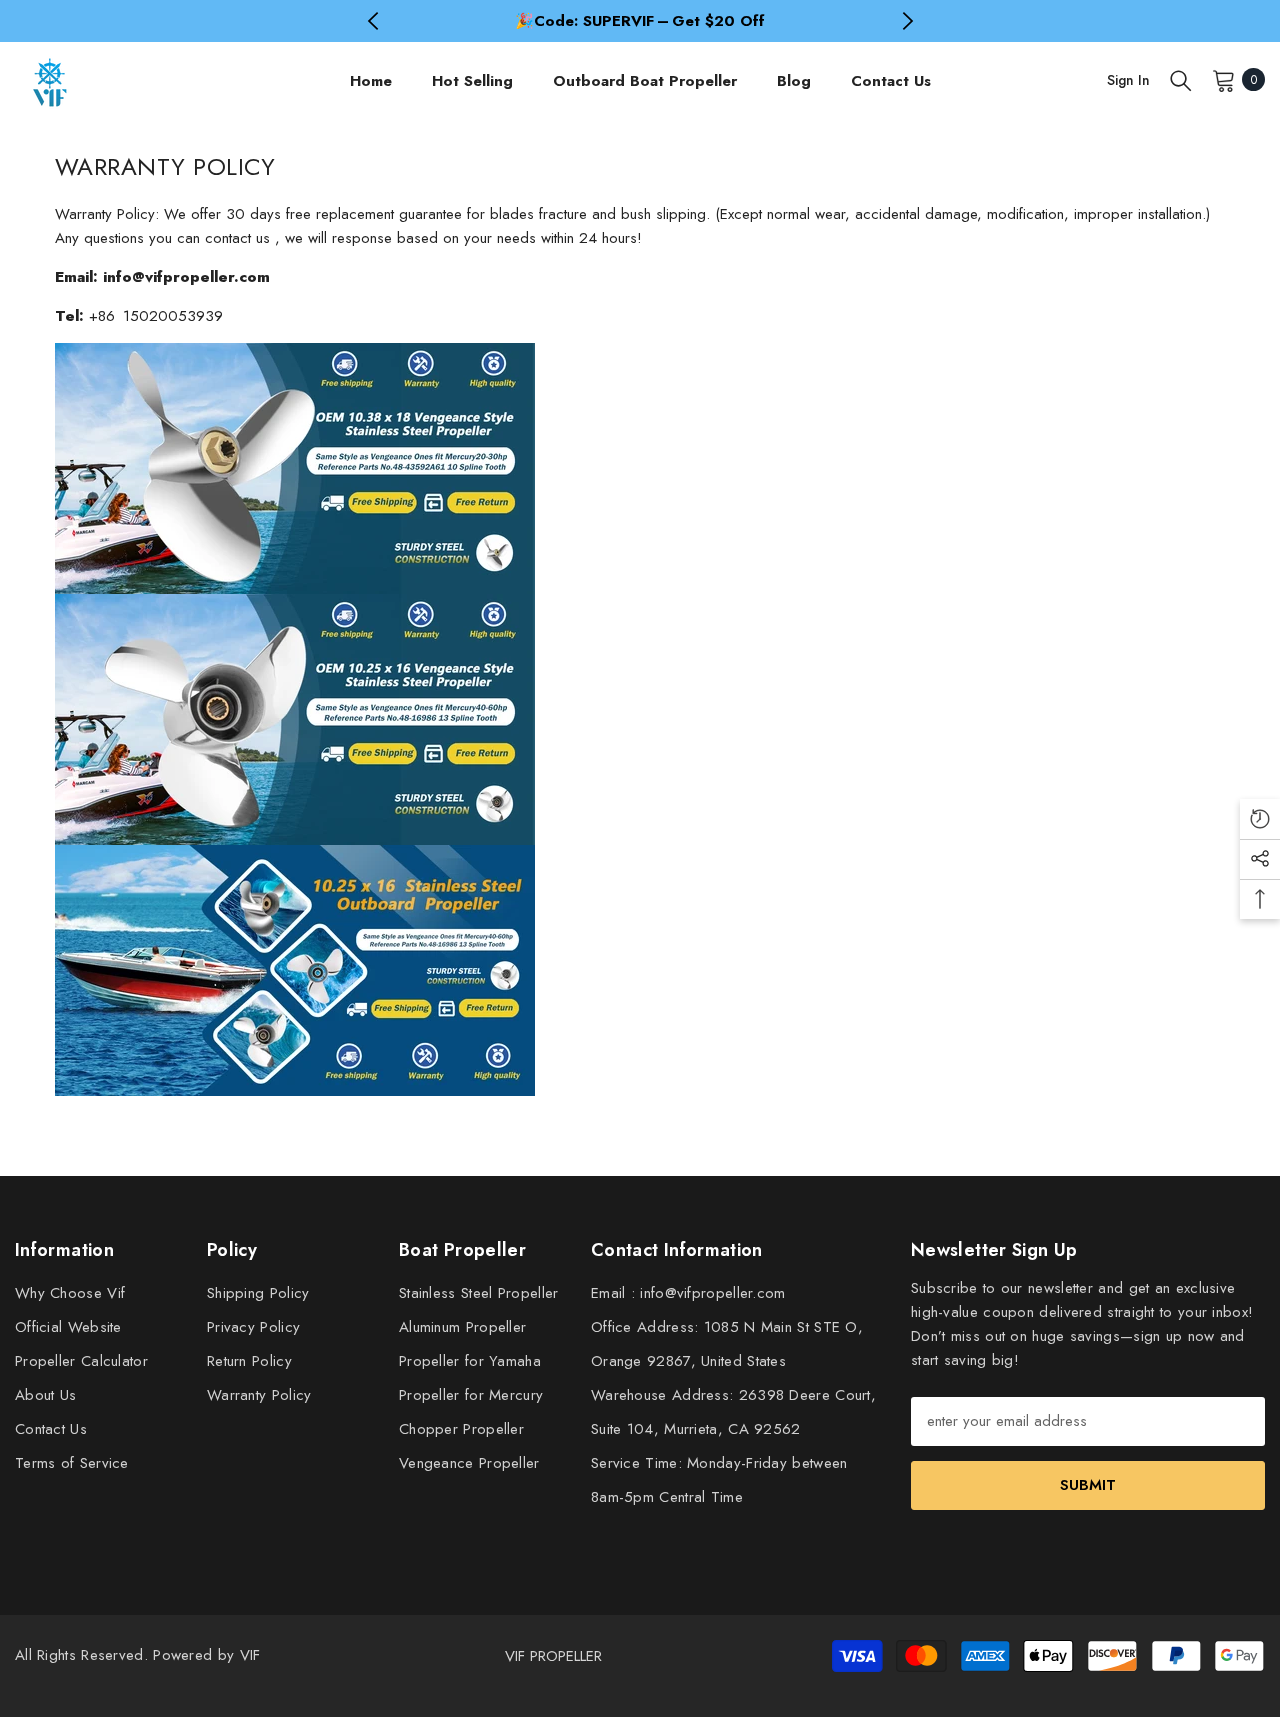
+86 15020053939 (156, 316)
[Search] (1181, 80)
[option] (640, 21)
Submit (1088, 1485)
